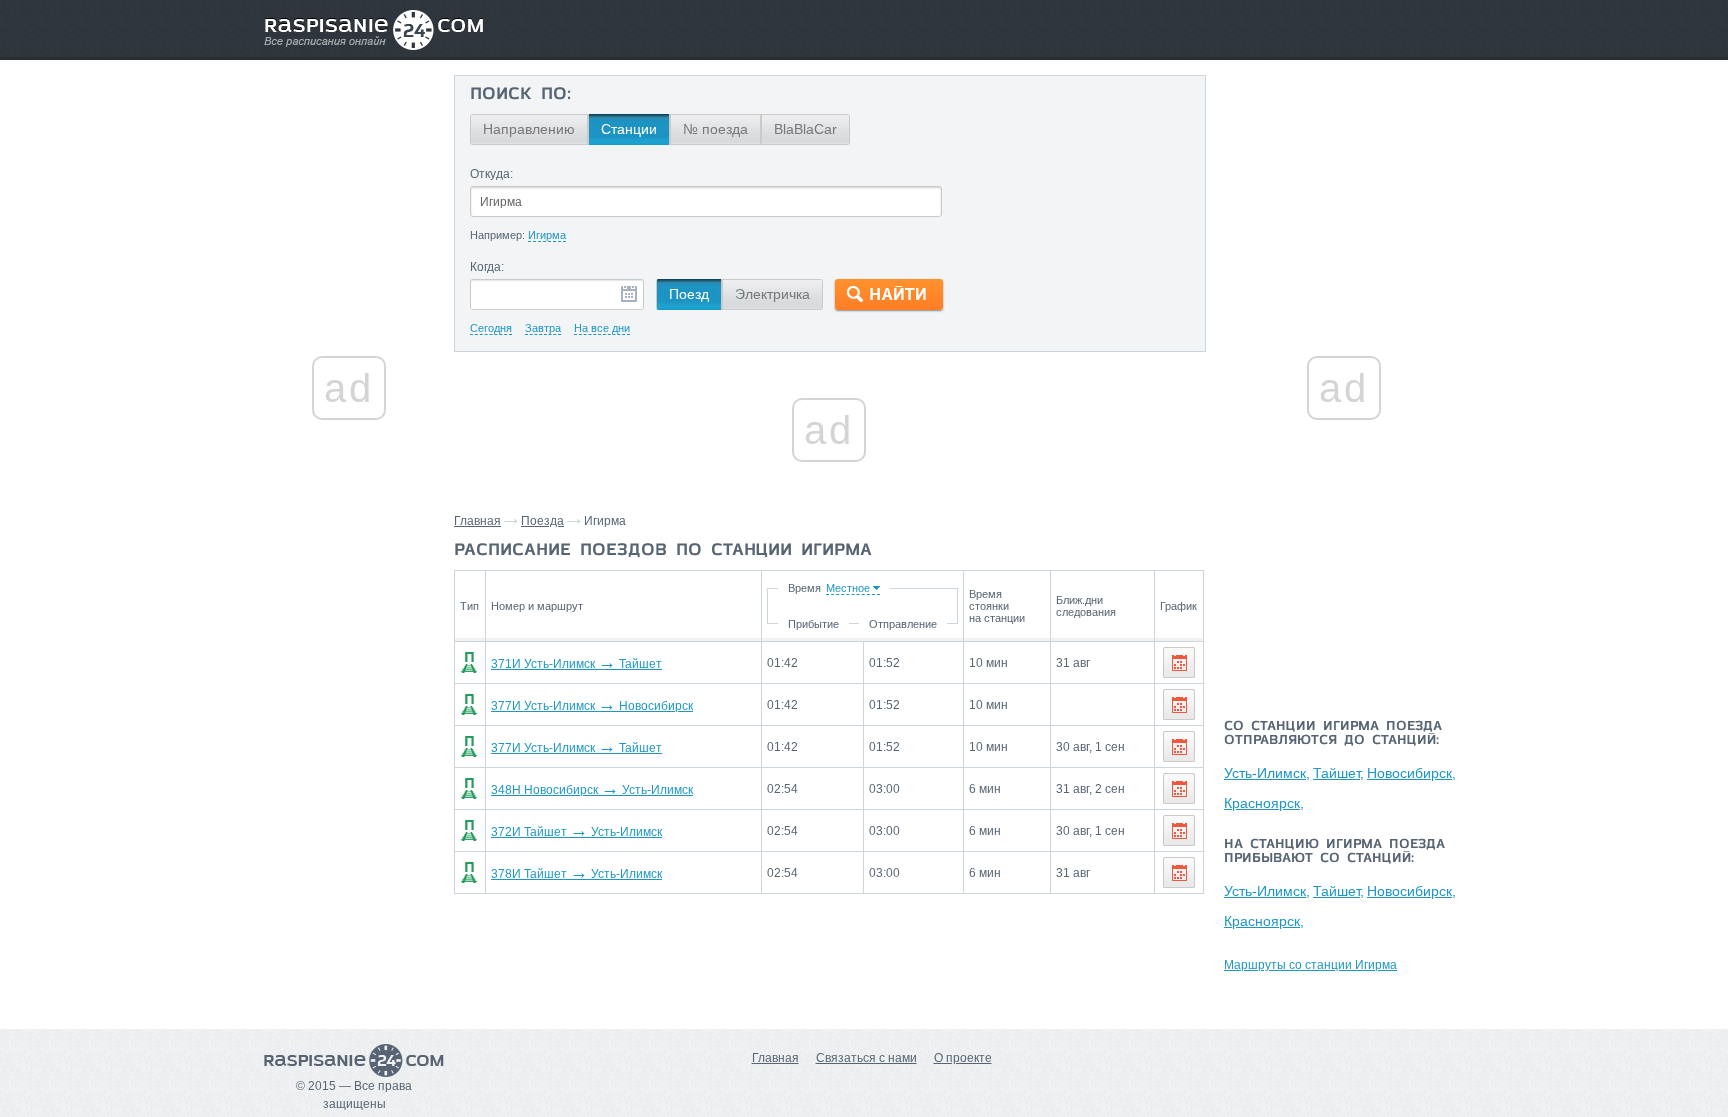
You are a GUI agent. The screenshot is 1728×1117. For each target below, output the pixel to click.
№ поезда (715, 129)
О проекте (963, 1058)
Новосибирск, (1411, 773)
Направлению (529, 129)
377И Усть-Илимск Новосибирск (592, 706)
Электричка (772, 294)
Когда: (487, 267)
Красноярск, (1264, 803)
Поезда (542, 521)
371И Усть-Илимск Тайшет (576, 664)
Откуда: (491, 174)
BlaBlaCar (805, 129)
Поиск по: (520, 95)
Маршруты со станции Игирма (1310, 965)
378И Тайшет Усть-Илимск (576, 874)
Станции (629, 129)
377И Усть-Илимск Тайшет (576, 748)
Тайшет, (1338, 773)
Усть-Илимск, (1267, 773)
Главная (477, 521)
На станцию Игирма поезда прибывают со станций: (1334, 852)
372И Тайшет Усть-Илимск (576, 832)
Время (804, 588)
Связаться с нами (866, 1058)
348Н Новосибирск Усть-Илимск (592, 790)
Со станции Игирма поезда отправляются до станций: (1333, 734)
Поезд (689, 294)
